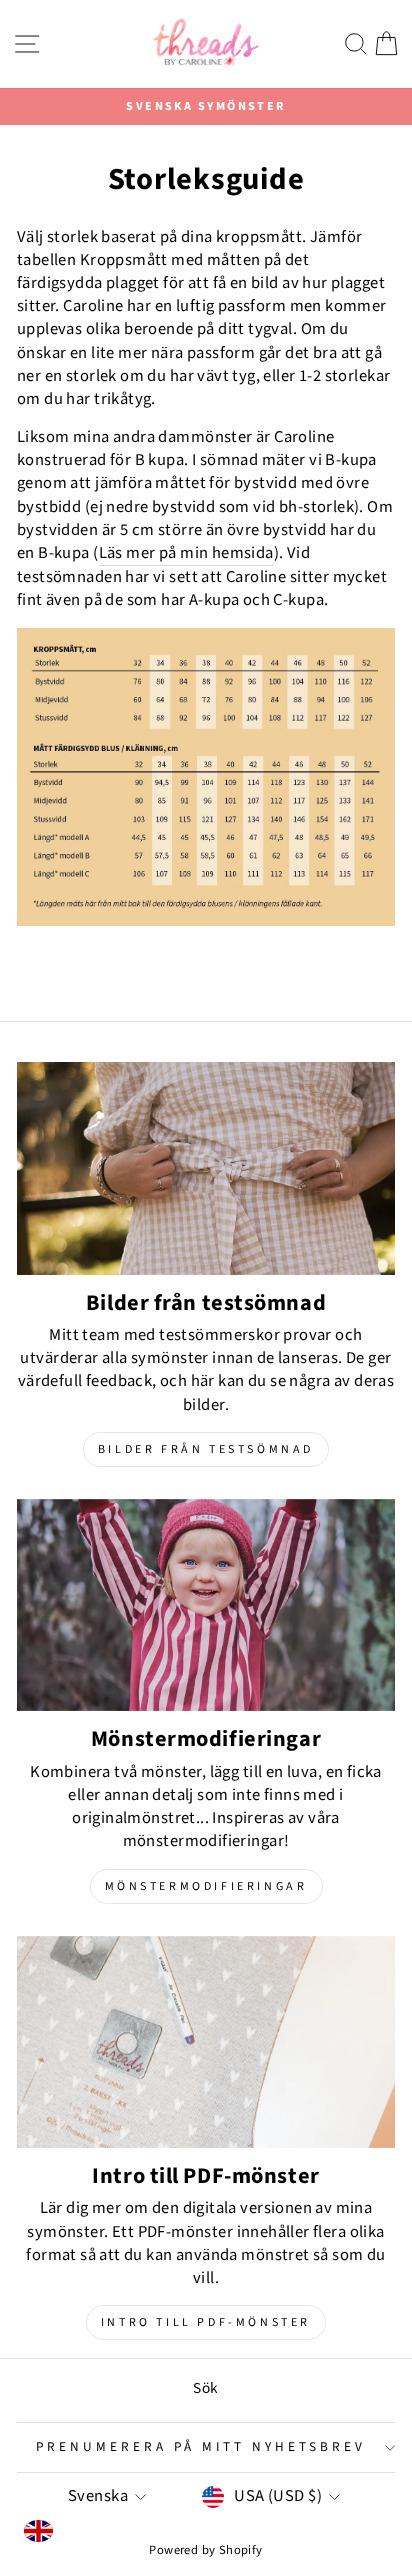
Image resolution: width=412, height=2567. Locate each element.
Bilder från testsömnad (206, 1449)
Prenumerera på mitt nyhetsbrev (200, 2446)
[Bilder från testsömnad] (206, 1168)
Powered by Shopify (205, 2550)
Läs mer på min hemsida (186, 553)
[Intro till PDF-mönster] (206, 2042)
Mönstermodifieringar (206, 1886)
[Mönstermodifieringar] (206, 1605)
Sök (205, 2388)
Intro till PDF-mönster (206, 2322)
